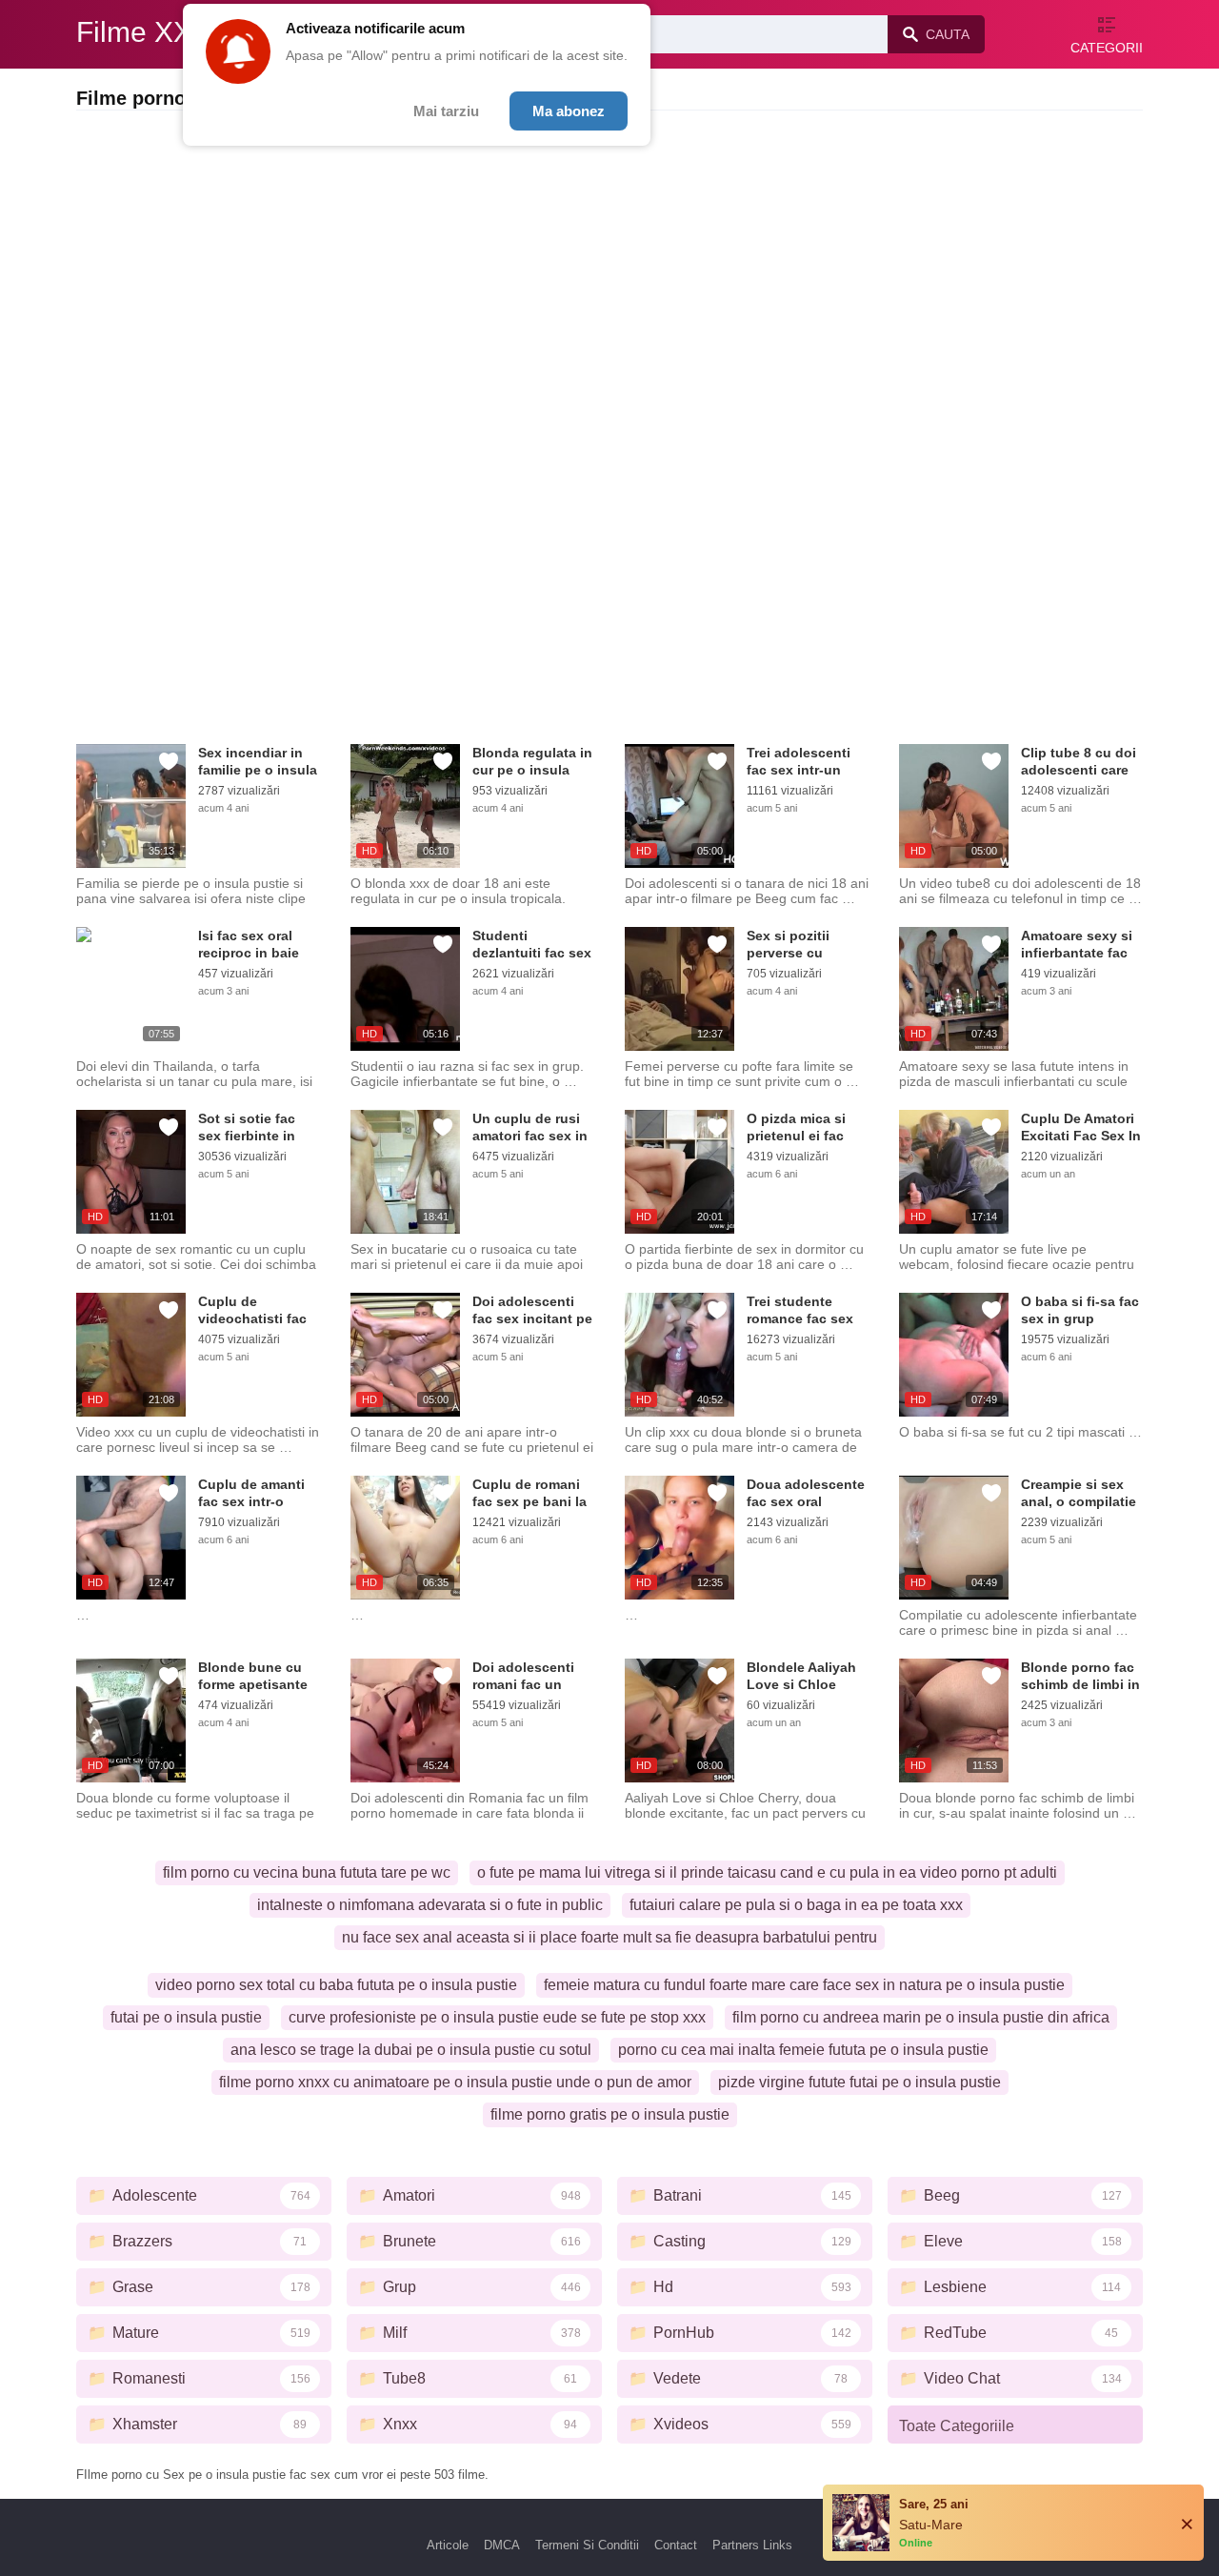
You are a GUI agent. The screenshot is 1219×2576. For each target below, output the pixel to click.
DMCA (502, 2545)
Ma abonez (569, 111)
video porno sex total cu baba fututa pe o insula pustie (336, 1985)
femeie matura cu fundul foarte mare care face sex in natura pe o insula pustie (804, 1985)
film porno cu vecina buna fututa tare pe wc (307, 1872)
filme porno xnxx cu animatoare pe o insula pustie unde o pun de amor (455, 2082)
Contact (676, 2545)
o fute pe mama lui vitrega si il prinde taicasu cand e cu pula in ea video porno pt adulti (767, 1872)
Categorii (1107, 48)
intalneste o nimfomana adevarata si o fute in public (430, 1905)
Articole (448, 2545)
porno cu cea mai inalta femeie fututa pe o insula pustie (803, 2050)
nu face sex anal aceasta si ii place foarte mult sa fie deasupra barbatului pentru (609, 1937)
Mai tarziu (446, 111)
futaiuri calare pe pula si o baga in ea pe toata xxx (796, 1905)
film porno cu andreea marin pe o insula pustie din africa (921, 2017)
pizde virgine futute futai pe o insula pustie (859, 2082)
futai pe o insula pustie (186, 2017)
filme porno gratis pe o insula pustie (610, 2114)
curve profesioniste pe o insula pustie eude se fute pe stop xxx (497, 2017)
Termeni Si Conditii (587, 2545)
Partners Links (752, 2545)
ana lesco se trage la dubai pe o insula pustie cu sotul (411, 2050)
